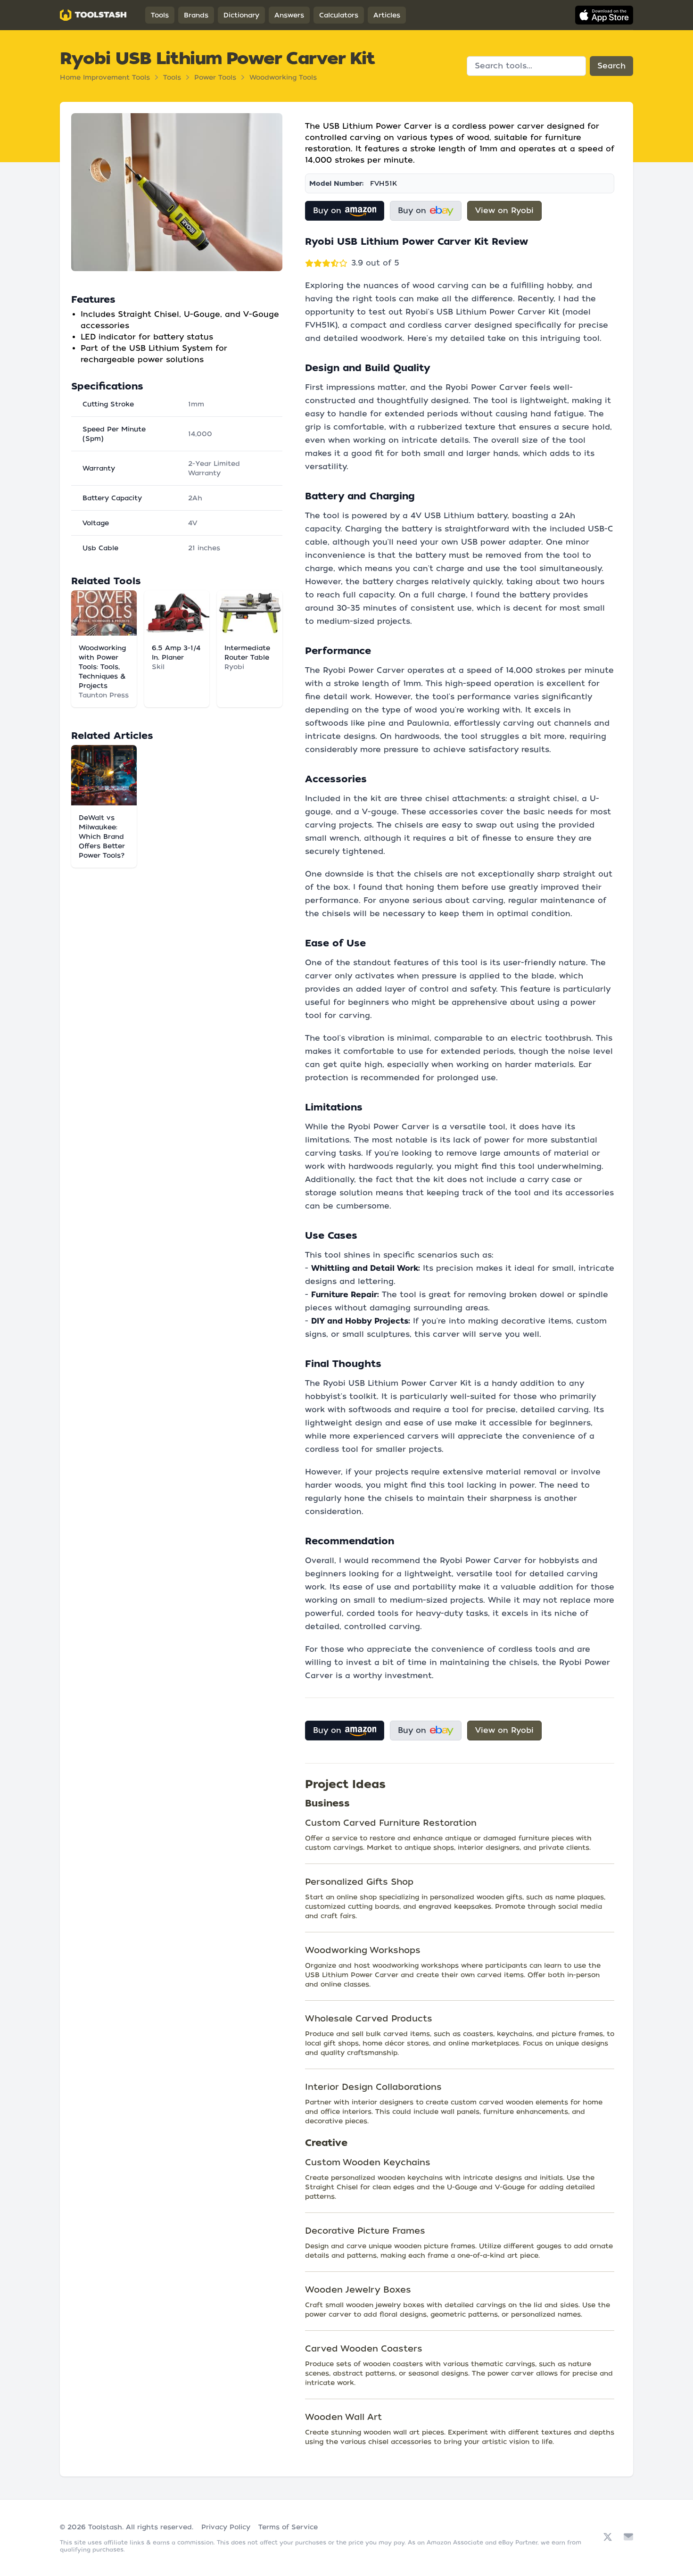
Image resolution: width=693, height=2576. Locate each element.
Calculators (339, 15)
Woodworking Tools (283, 77)
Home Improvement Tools (105, 77)
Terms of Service (288, 2527)
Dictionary (241, 15)
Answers (289, 15)
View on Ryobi (504, 211)
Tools (160, 15)
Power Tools (215, 77)
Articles (387, 15)
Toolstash (105, 2527)
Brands (196, 15)
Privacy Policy (226, 2527)
